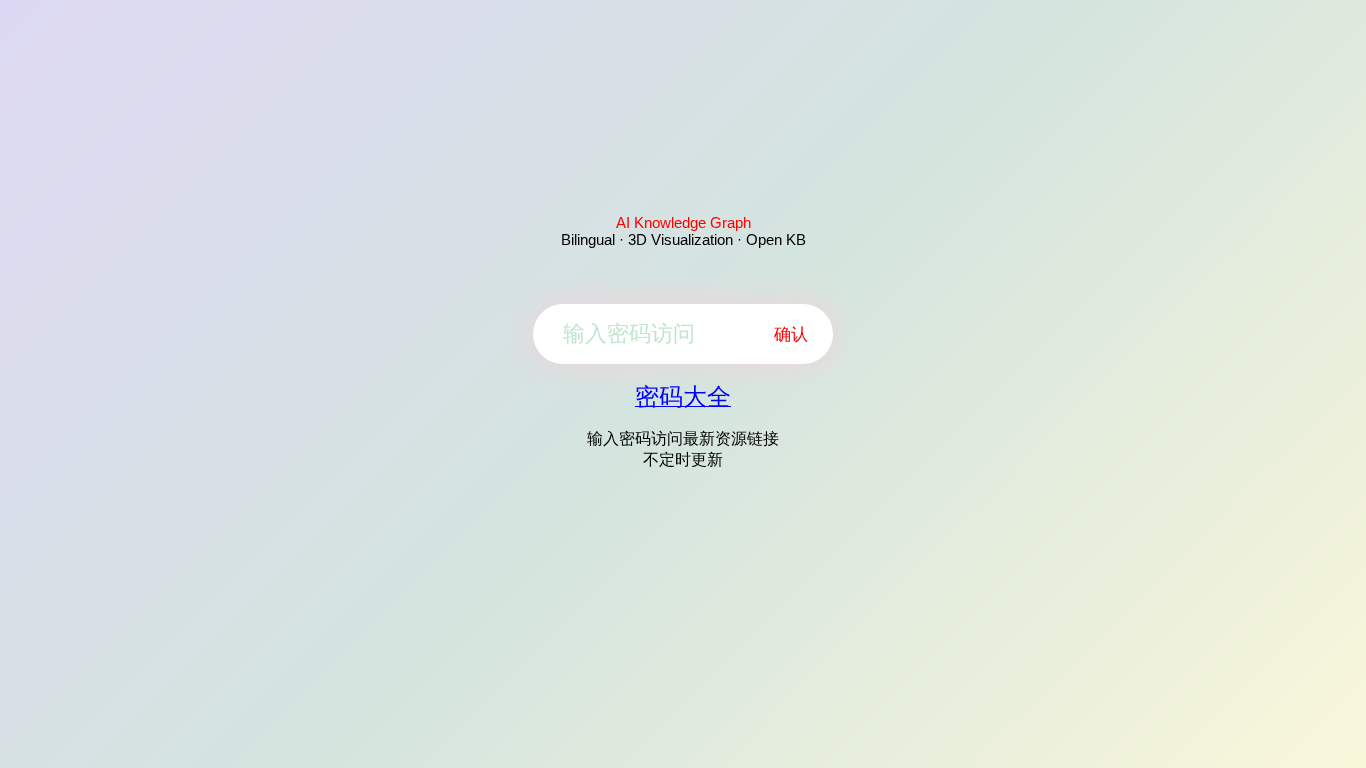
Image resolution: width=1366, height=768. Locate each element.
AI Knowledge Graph (683, 222)
